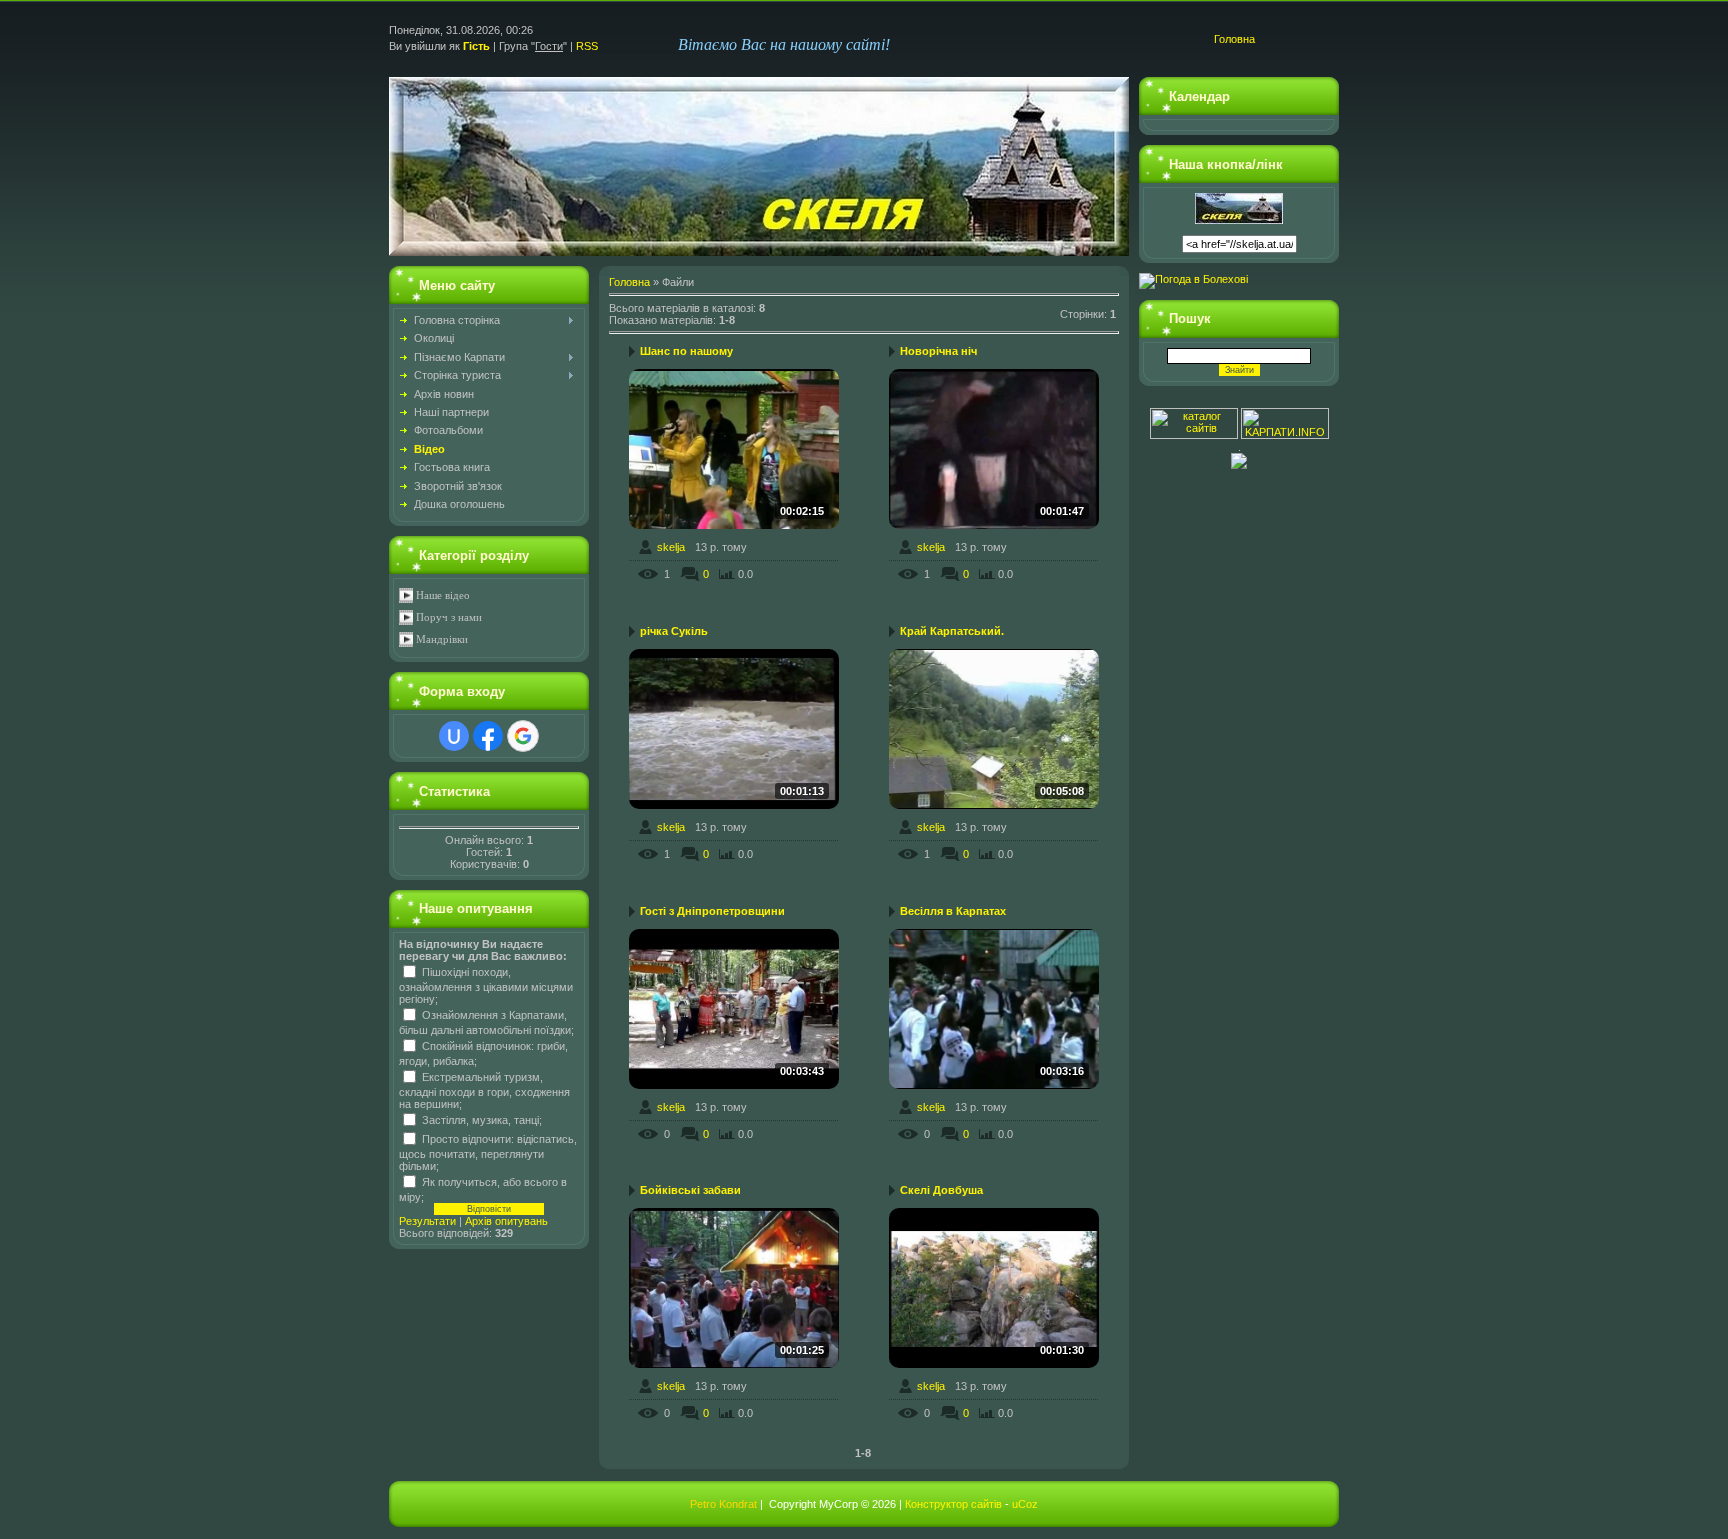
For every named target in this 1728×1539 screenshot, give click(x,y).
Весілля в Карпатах (953, 911)
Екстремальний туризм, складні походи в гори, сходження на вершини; (484, 1090)
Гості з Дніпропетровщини (712, 911)
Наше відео (443, 595)
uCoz (1025, 1504)
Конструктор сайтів (953, 1504)
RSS (587, 46)
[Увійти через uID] (454, 736)
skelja (671, 547)
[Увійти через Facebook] (488, 736)
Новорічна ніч (938, 351)
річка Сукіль (674, 631)
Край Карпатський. (952, 631)
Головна (1234, 39)
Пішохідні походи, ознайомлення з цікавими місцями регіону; (486, 985)
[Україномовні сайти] (1195, 435)
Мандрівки (442, 639)
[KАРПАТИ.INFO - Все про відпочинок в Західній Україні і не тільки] (1285, 435)
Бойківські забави (690, 1190)
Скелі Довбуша (941, 1190)
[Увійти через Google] (523, 736)
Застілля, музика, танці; (482, 1119)
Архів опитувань (506, 1221)
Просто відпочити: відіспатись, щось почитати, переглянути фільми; (488, 1152)
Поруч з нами (449, 617)
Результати (427, 1221)
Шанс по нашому (686, 351)
